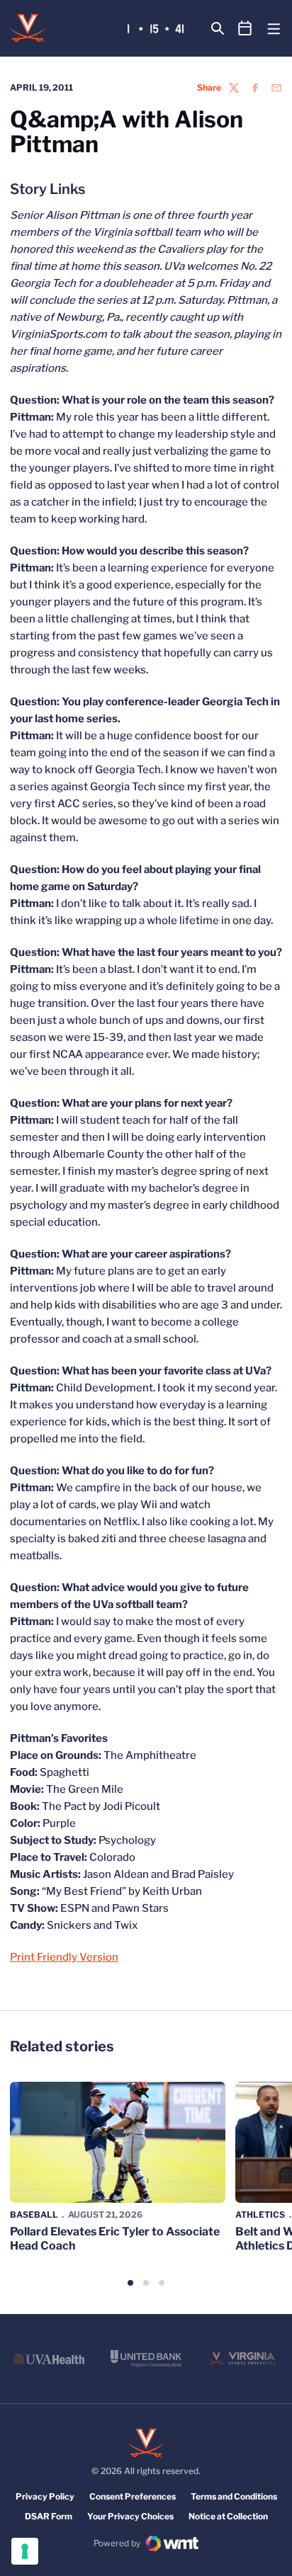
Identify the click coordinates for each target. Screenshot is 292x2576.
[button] (130, 2283)
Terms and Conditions (234, 2496)
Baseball (34, 2215)
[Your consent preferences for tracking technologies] (25, 2551)
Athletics (260, 2215)
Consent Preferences (133, 2496)
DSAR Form (49, 2516)
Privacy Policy (45, 2496)
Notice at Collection (228, 2516)
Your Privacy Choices (130, 2516)
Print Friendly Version (64, 1957)
